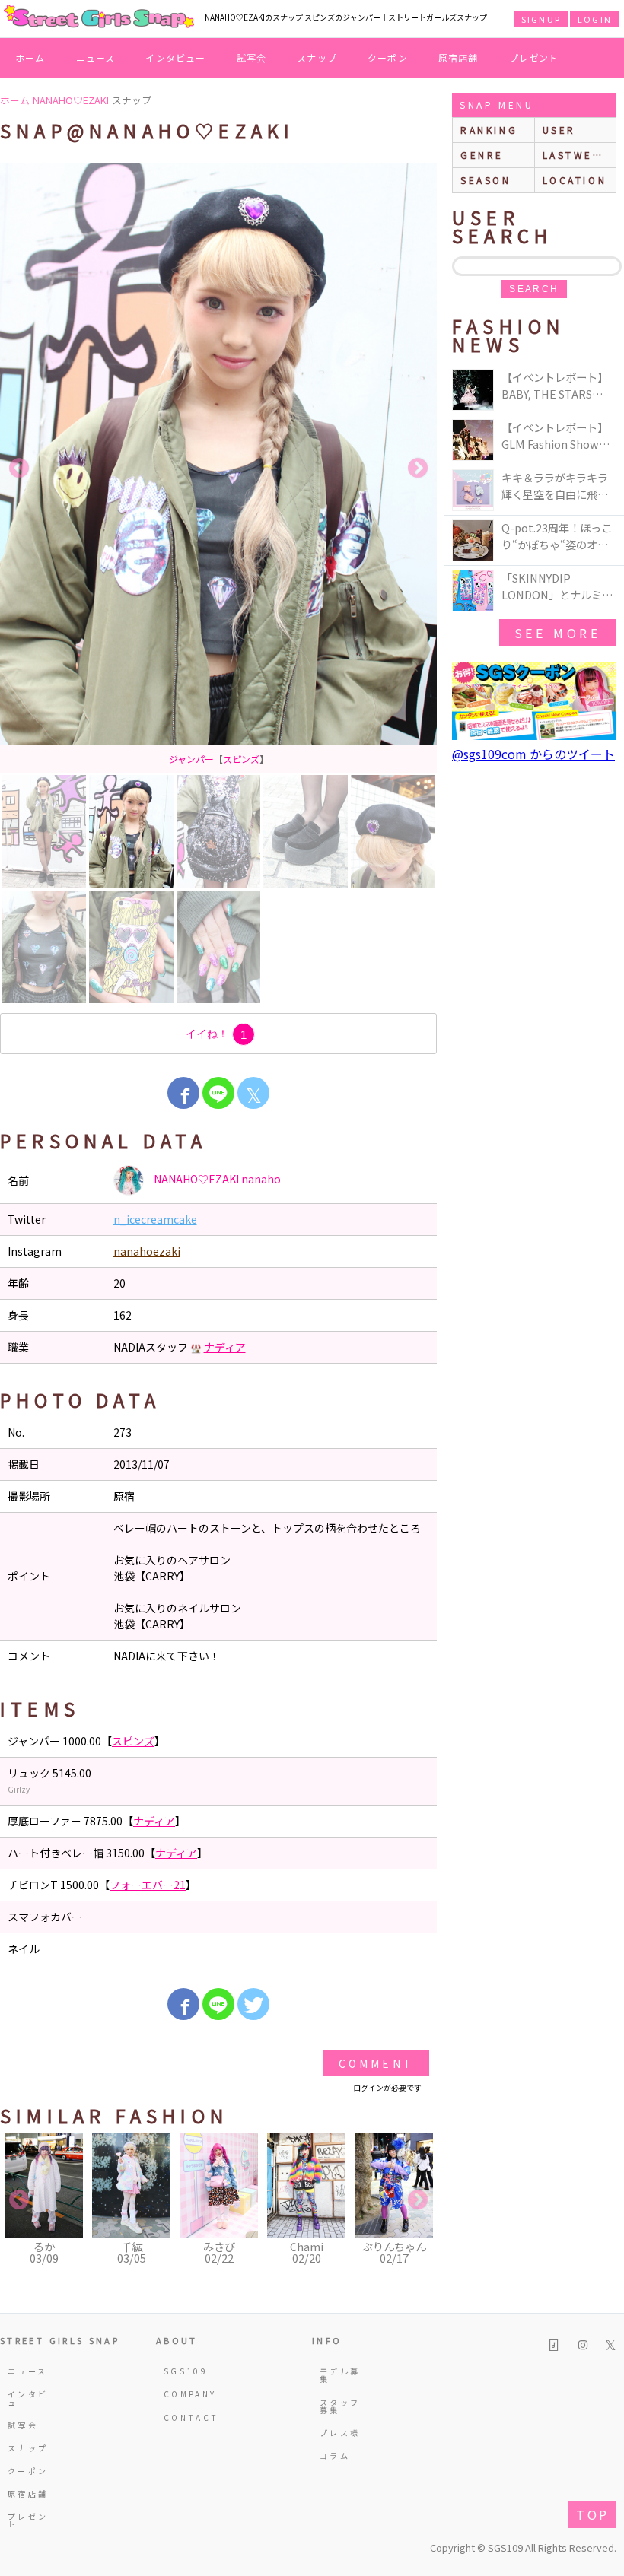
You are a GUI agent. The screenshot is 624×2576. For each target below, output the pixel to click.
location (575, 180)
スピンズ (133, 1741)
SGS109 (186, 2371)
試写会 (252, 57)
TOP (592, 2514)
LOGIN (595, 19)
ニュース (96, 57)
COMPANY (187, 2394)
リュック (218, 759)
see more (558, 633)
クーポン (388, 57)
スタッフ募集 (340, 2406)
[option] (218, 468)
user (559, 130)
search (534, 289)
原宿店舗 (458, 57)
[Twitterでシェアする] (253, 2004)
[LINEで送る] (218, 1093)
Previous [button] (19, 469)
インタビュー (175, 57)
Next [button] (418, 469)
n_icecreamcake (155, 1219)
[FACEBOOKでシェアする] (183, 1093)
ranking (489, 130)
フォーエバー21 (148, 1885)
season (486, 180)
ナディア (225, 1347)
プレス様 (340, 2433)
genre (482, 155)
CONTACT (187, 2417)
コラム (335, 2455)
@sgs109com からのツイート (533, 754)
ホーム (30, 57)
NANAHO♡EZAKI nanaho (216, 1179)
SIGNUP (541, 19)
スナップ (317, 57)
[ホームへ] (99, 17)
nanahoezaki (147, 1251)
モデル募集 (340, 2375)
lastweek (576, 155)
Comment (376, 2063)
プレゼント (534, 57)
